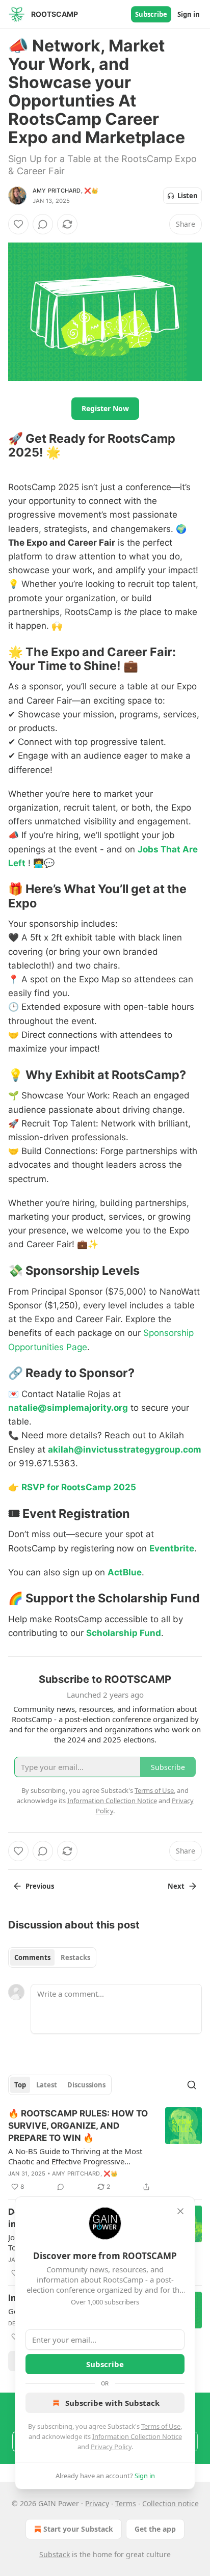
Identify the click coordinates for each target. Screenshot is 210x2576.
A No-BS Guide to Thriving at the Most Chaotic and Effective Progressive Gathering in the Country (75, 2156)
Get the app (155, 2529)
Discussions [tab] (86, 2085)
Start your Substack (78, 2529)
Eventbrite (172, 1548)
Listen (188, 196)
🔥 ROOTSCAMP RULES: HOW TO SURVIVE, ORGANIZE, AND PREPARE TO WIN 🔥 (78, 2126)
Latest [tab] (47, 2085)
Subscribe (151, 14)
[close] (180, 2211)
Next (176, 1886)
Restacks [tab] (75, 1957)
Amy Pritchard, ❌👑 (65, 191)
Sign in (189, 14)
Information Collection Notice (137, 2436)
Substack (55, 2554)
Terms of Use (161, 2426)
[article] (105, 2150)
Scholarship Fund (124, 1633)
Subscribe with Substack (112, 2403)
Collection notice (170, 2503)
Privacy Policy (111, 2447)
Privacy (97, 2503)
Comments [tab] (32, 1957)
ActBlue (125, 1572)
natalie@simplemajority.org (68, 1408)
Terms (126, 2503)
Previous (40, 1886)
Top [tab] (20, 2085)
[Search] (192, 2085)
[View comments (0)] (43, 224)
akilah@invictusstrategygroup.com (125, 1450)
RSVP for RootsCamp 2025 (79, 1487)
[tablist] (52, 1957)
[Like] (18, 224)
